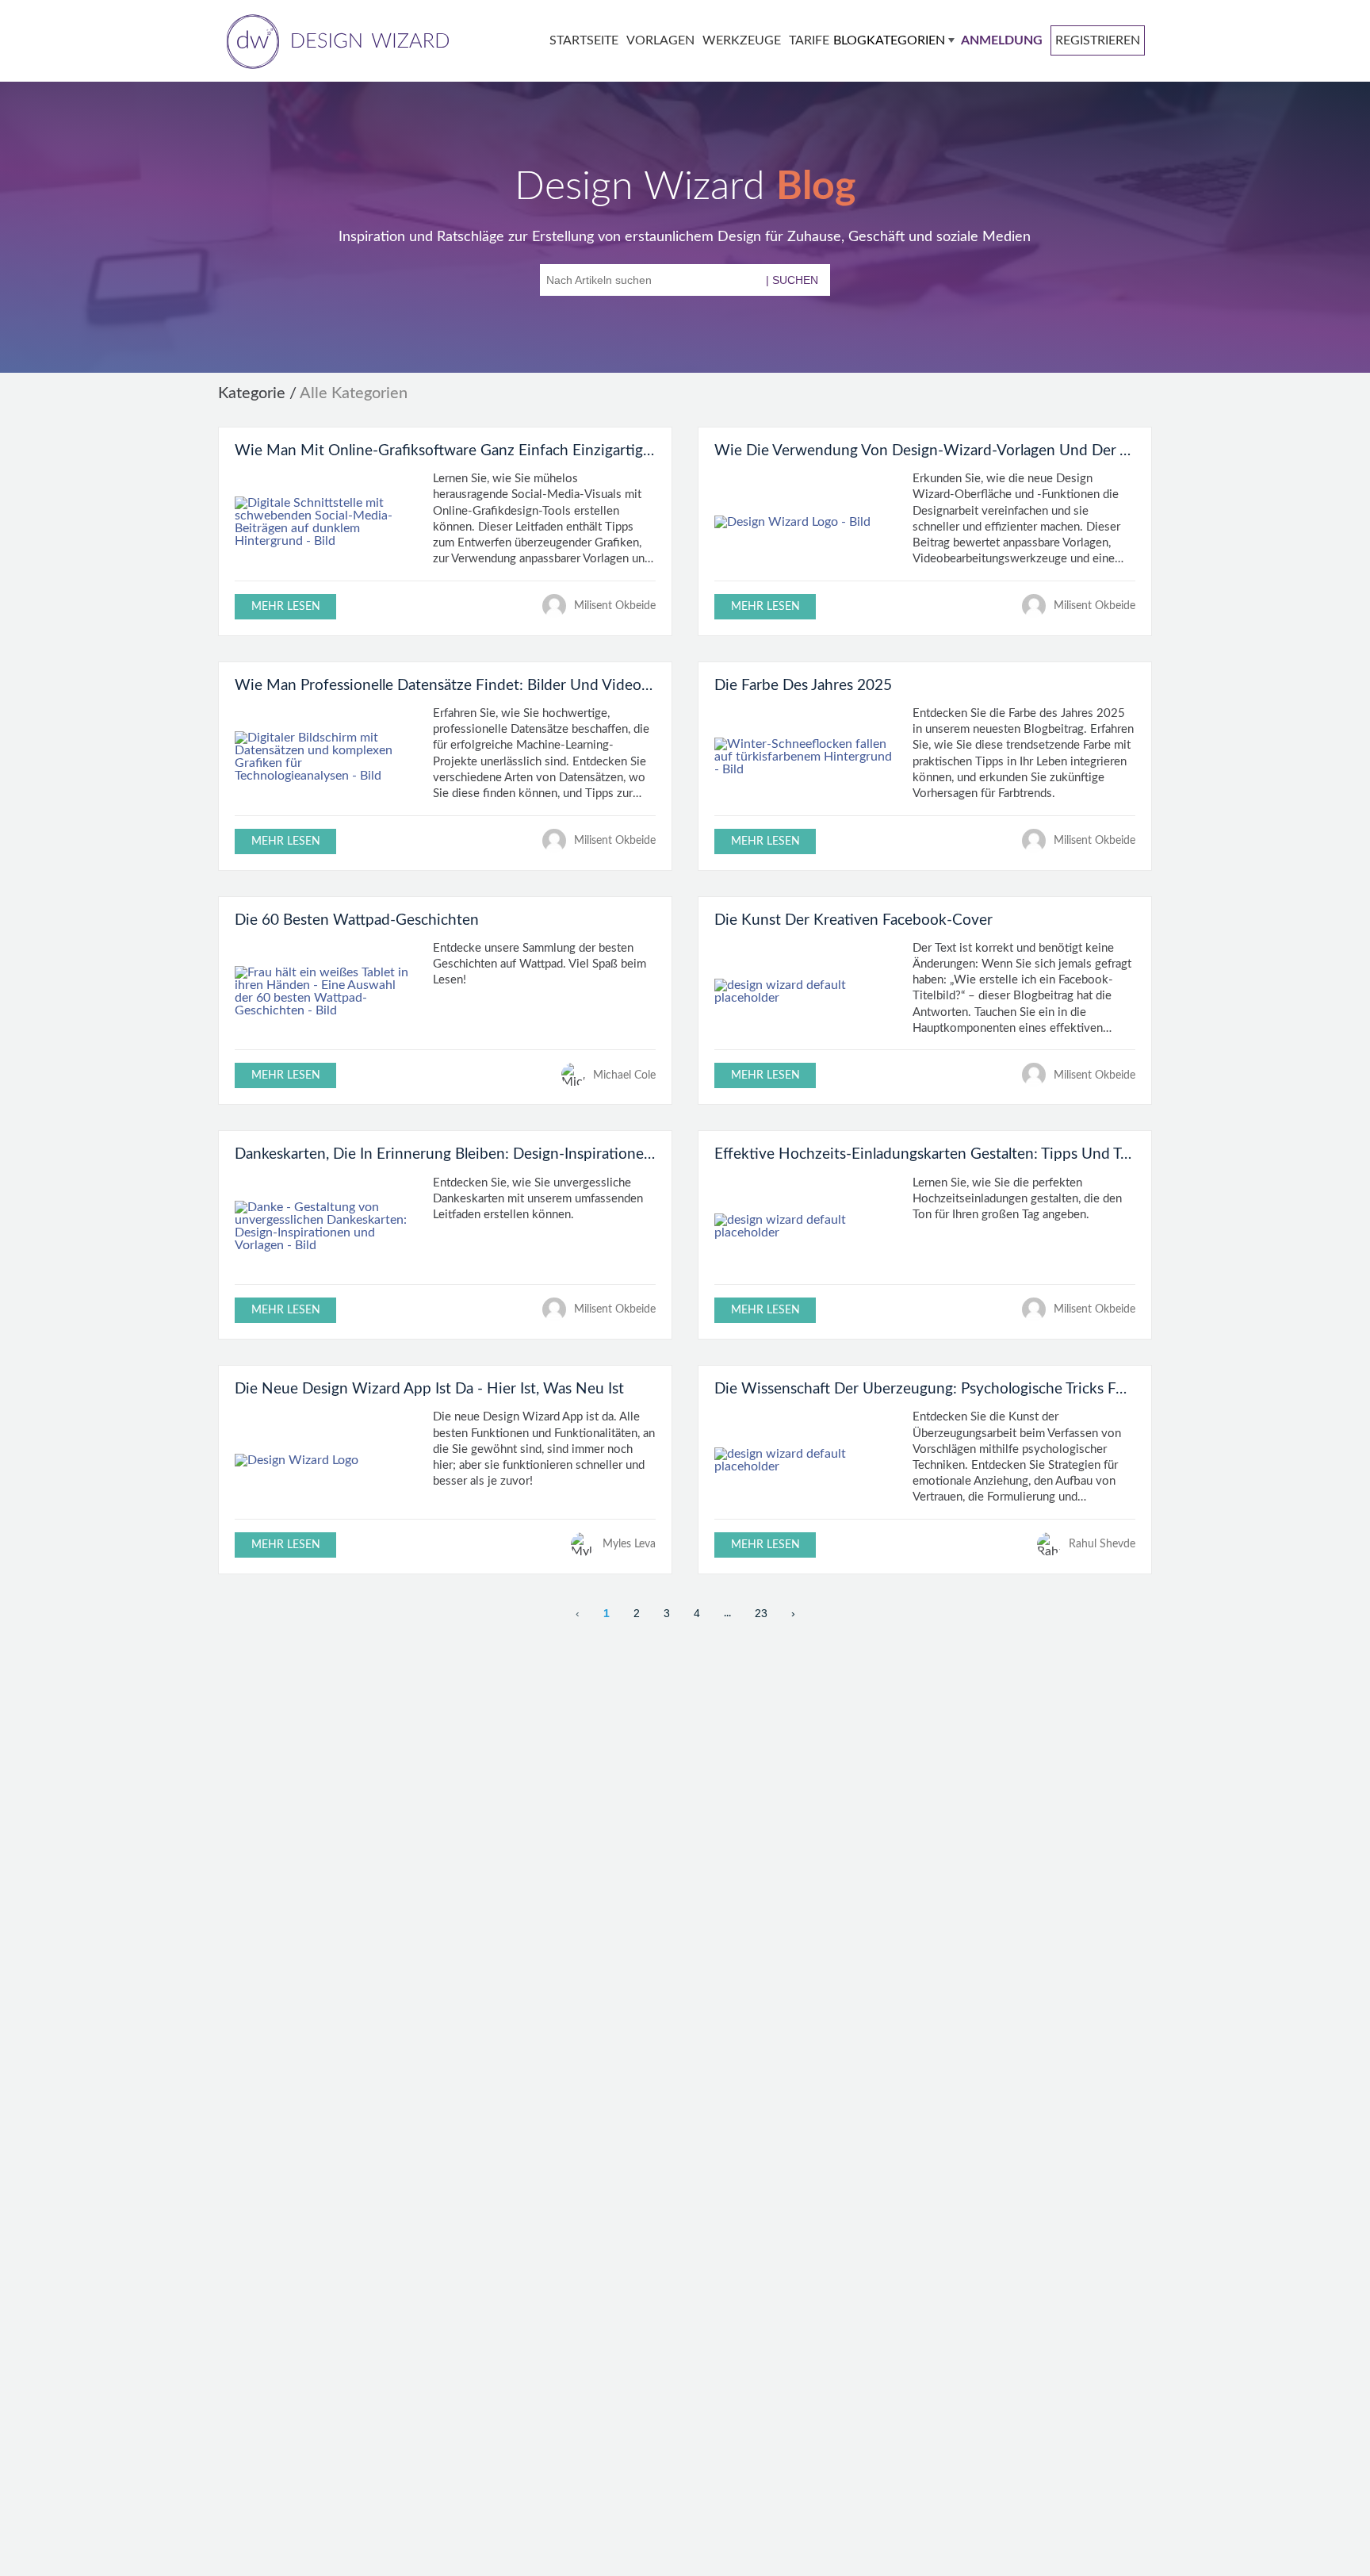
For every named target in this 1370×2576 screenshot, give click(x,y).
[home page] (335, 40)
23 (761, 1613)
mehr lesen (286, 606)
